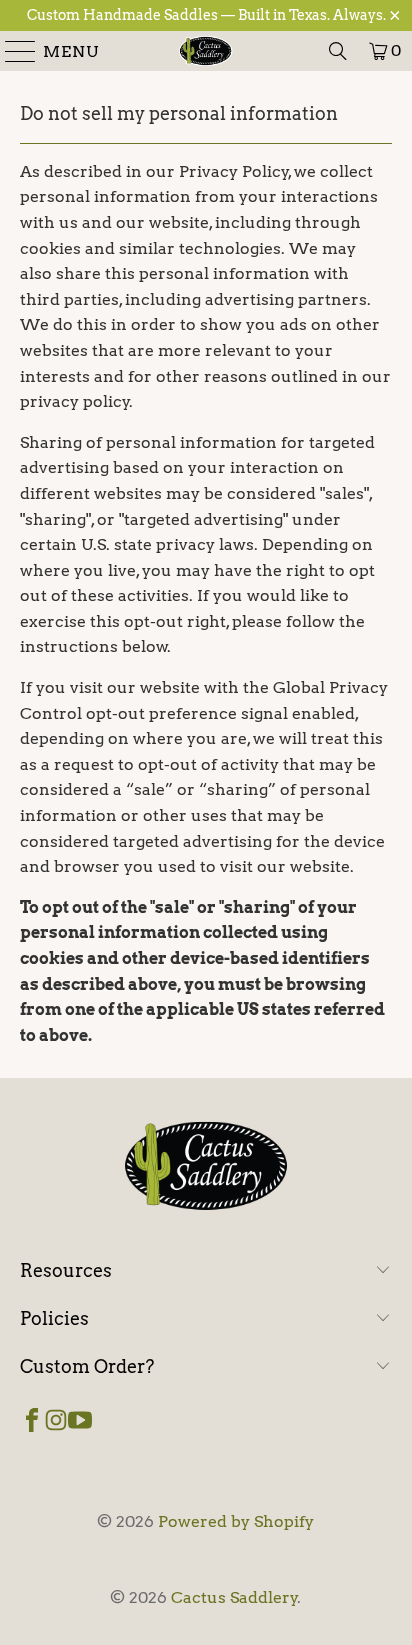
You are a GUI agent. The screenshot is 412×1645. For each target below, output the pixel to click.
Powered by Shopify (236, 1521)
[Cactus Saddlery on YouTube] (80, 1418)
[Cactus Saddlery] (206, 51)
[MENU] (12, 51)
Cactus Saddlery (234, 1597)
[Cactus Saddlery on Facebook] (32, 1418)
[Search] (338, 51)
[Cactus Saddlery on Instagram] (56, 1418)
